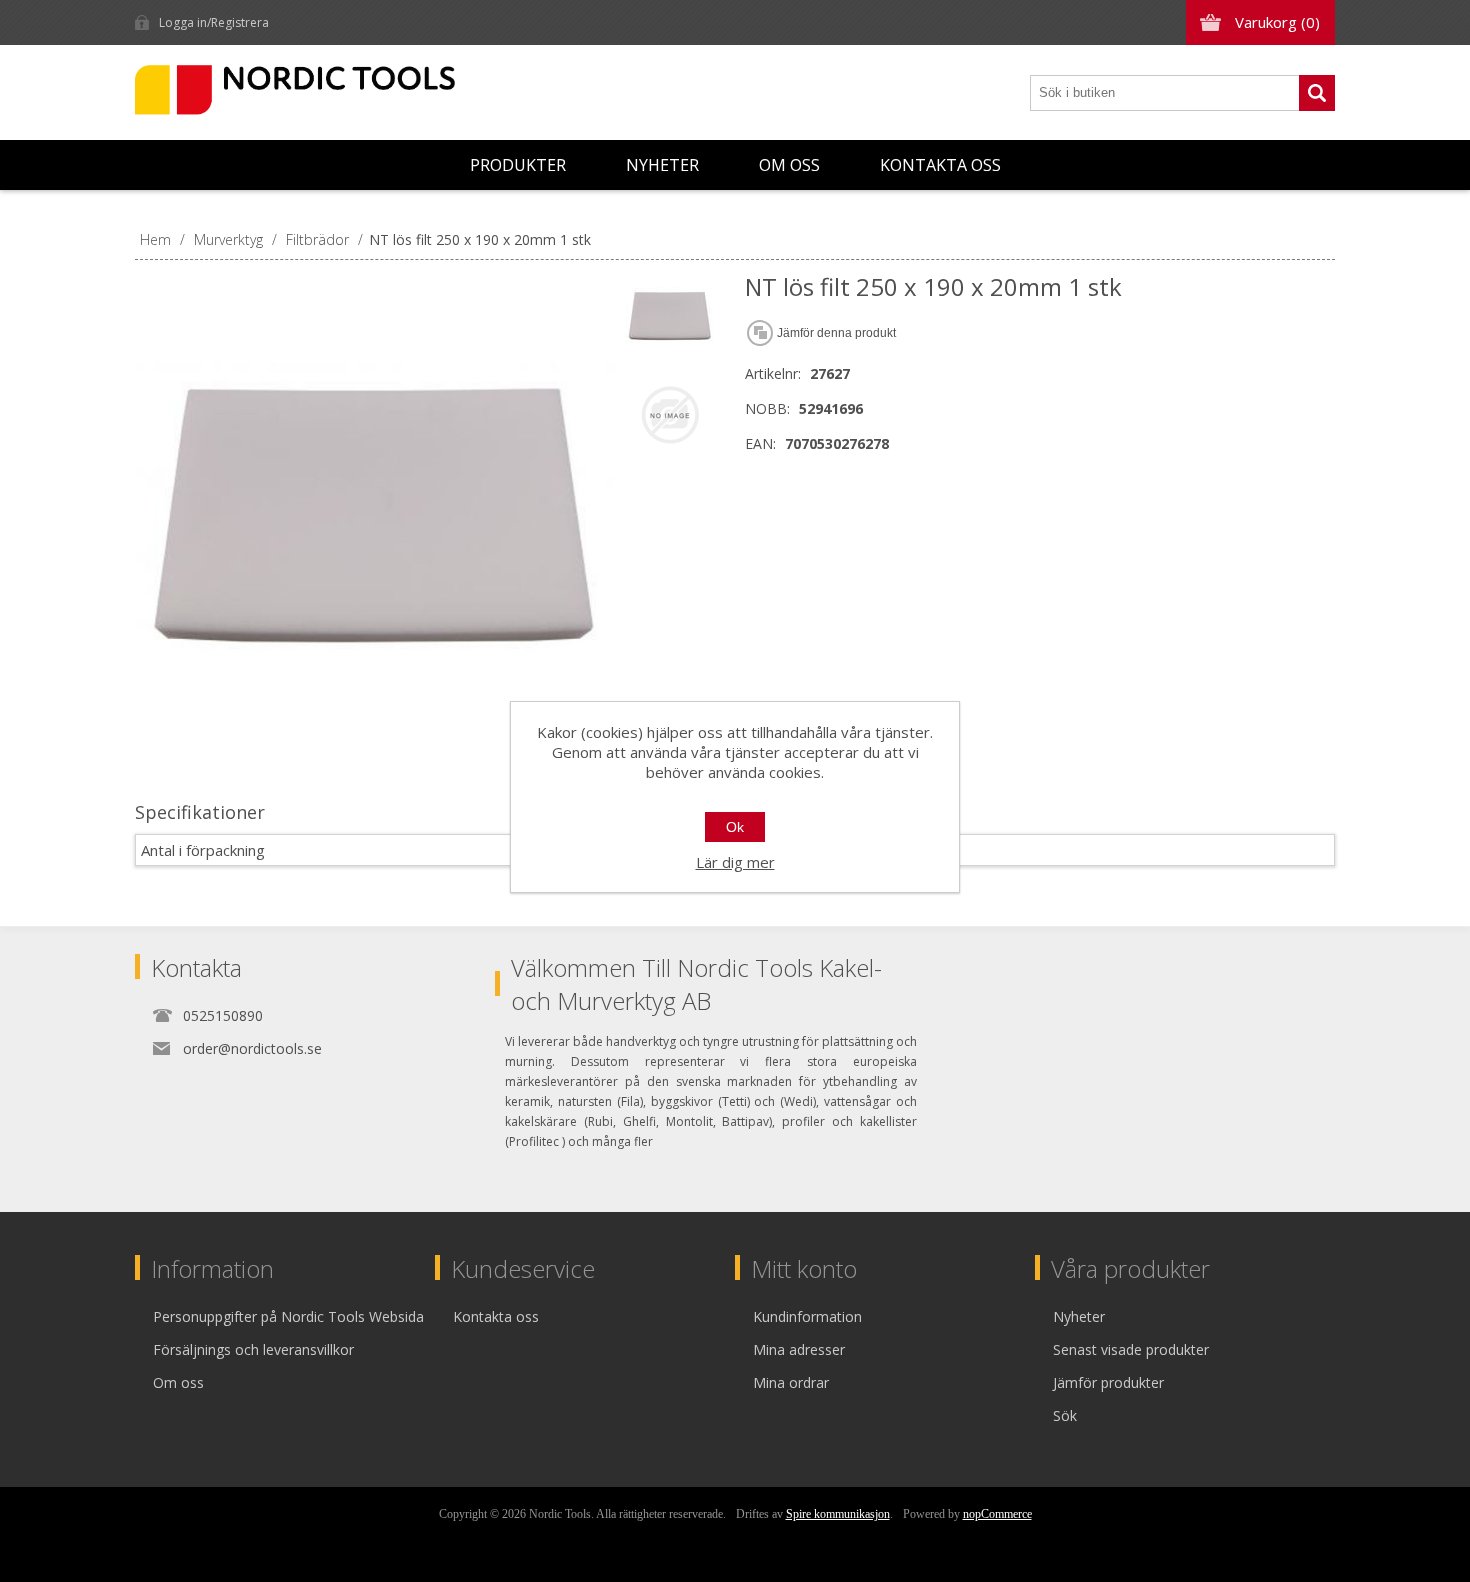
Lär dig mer (735, 862)
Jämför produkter (1108, 1382)
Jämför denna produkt (836, 333)
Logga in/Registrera (214, 22)
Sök (1317, 93)
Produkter (518, 165)
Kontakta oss (940, 165)
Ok (735, 827)
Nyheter (662, 165)
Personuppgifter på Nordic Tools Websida (288, 1316)
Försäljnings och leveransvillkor (253, 1349)
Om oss (789, 165)
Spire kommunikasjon (838, 1514)
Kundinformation (807, 1316)
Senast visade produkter (1131, 1349)
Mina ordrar (791, 1382)
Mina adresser (799, 1349)
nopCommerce (997, 1514)
